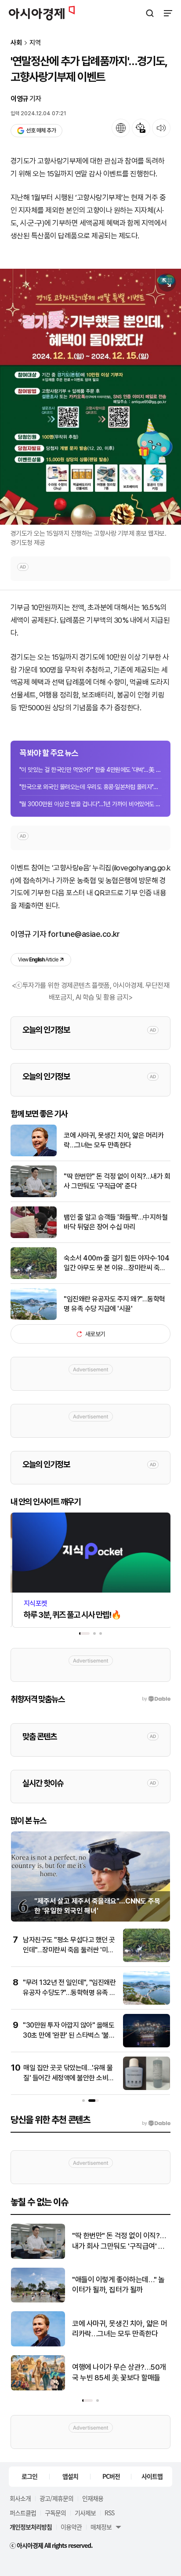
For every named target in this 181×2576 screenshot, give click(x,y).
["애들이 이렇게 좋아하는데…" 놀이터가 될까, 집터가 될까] (38, 2300)
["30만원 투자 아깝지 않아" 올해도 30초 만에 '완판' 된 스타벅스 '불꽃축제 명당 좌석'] (147, 2045)
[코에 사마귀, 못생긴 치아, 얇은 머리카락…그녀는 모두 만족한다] (34, 1154)
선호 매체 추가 (41, 130)
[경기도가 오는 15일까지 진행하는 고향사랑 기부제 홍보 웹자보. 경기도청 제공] (90, 397)
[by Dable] (156, 2123)
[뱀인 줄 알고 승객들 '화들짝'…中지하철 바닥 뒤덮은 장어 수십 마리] (34, 1236)
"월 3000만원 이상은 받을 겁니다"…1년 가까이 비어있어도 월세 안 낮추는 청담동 (90, 804)
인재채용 (93, 2498)
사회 (16, 43)
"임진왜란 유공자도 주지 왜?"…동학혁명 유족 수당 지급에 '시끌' (114, 1304)
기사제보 (85, 2513)
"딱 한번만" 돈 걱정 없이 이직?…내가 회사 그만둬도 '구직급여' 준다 (117, 1181)
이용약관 (71, 2527)
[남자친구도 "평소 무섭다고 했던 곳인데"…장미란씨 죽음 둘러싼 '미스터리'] (147, 1960)
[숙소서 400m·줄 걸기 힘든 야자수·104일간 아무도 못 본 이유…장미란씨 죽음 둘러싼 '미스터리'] (34, 1277)
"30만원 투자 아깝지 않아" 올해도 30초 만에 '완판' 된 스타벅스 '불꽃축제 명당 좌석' (69, 2035)
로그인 (29, 2476)
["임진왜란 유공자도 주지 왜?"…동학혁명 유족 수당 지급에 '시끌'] (34, 1318)
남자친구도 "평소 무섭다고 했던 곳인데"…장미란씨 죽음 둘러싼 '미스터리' (69, 1950)
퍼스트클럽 (23, 2513)
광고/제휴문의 (56, 2498)
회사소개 (20, 2498)
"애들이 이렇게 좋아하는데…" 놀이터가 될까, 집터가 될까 (118, 2285)
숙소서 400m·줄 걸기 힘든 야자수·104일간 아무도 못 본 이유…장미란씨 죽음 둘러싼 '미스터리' (116, 1264)
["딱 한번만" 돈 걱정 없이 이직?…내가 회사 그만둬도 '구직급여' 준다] (34, 1195)
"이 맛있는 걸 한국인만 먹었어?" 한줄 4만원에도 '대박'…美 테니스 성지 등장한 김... (90, 770)
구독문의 (55, 2513)
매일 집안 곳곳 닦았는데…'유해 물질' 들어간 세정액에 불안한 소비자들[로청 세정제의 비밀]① (69, 2078)
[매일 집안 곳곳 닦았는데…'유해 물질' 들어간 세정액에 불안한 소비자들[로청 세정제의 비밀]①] (147, 2088)
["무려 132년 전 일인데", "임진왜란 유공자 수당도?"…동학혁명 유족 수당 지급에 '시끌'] (147, 2003)
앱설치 (70, 2476)
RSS (109, 2513)
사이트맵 (152, 2476)
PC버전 (111, 2476)
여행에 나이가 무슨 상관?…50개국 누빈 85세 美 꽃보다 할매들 (119, 2372)
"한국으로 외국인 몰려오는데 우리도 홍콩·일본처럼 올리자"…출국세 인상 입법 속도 (90, 787)
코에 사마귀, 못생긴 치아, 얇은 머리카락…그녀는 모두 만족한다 (114, 1140)
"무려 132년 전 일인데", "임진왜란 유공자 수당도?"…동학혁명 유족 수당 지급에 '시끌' (69, 1992)
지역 (35, 43)
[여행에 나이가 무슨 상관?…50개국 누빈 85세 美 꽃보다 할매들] (38, 2388)
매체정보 (101, 2527)
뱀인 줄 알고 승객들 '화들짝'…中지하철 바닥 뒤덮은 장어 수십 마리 (116, 1222)
